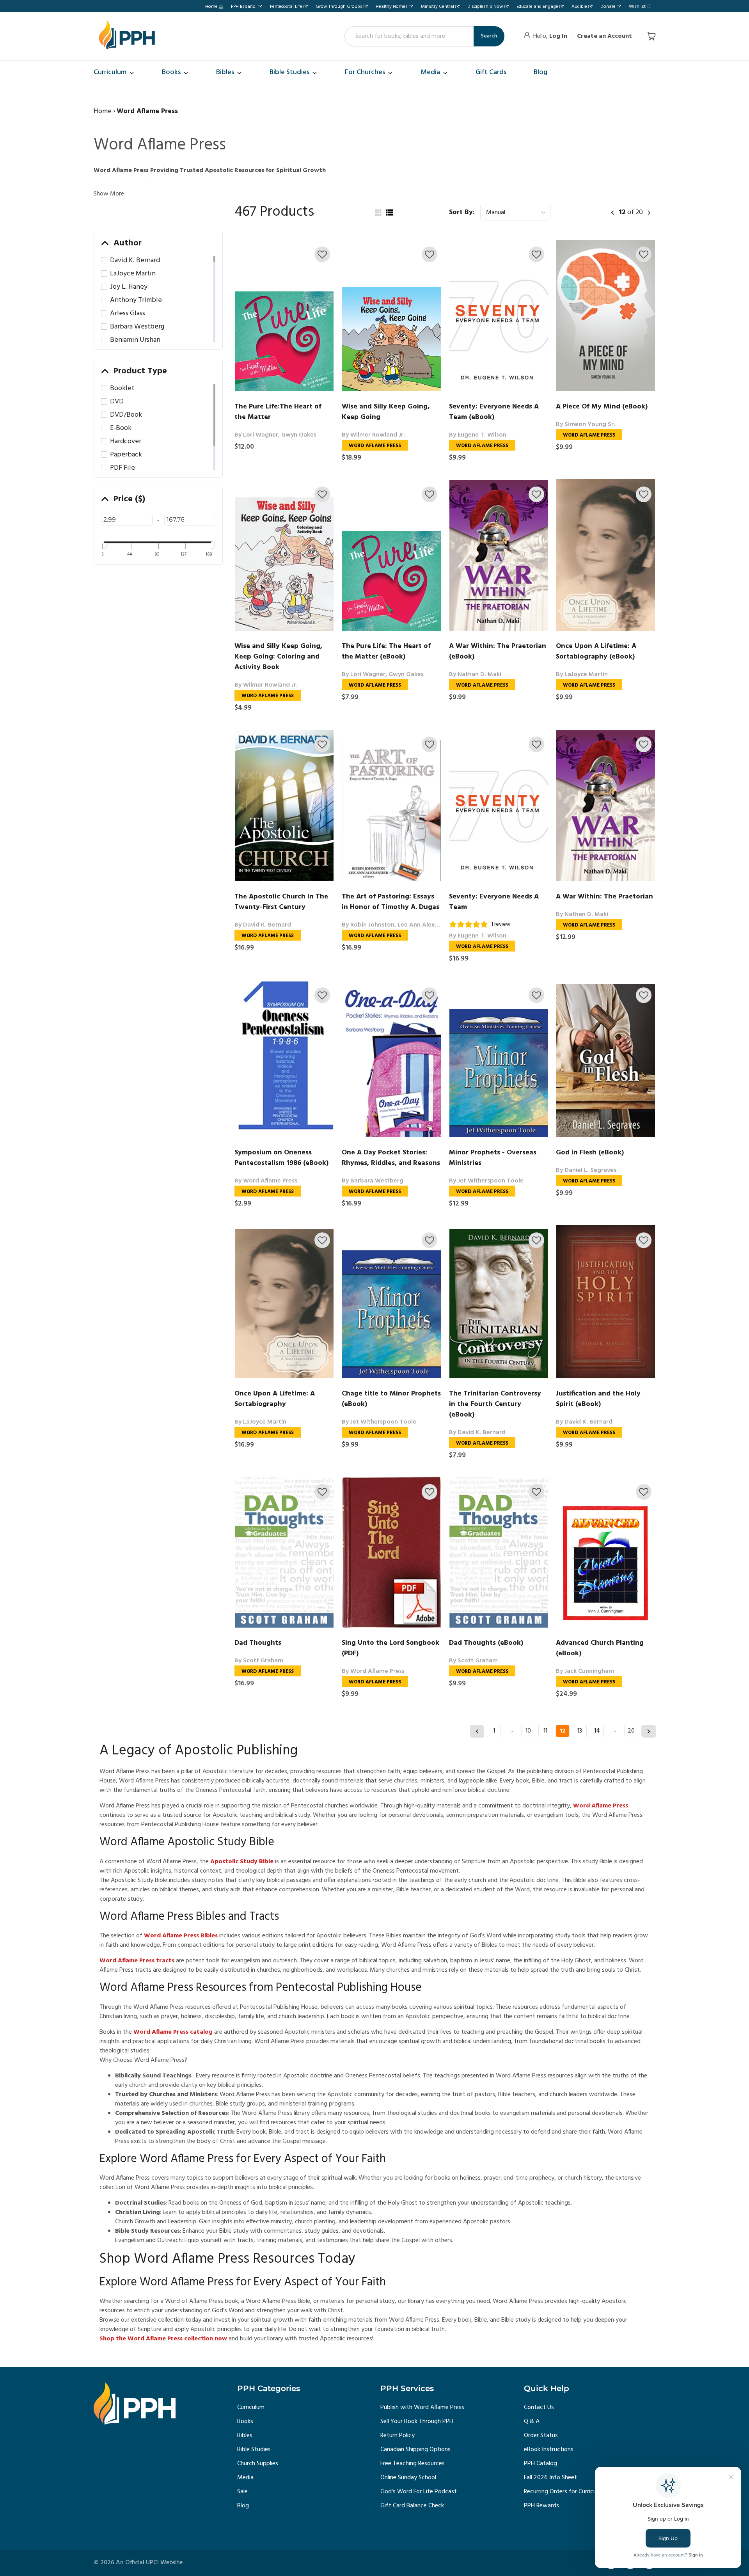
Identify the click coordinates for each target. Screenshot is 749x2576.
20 (631, 1731)
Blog (243, 2506)
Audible (579, 7)
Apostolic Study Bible (242, 1862)
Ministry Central (438, 7)
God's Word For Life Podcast (419, 2492)
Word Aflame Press (601, 1806)
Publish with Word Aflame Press (422, 2407)
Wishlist (637, 7)
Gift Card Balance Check (412, 2506)
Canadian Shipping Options (415, 2450)
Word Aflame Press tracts (137, 1961)
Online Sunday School (408, 2478)
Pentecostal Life (286, 7)
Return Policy (398, 2436)
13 (580, 1731)
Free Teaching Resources (413, 2464)
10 (528, 1731)
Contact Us (539, 2407)
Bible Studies (254, 2450)
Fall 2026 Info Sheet (550, 2478)
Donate (608, 7)
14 (597, 1731)
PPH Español (244, 7)
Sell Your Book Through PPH (417, 2422)
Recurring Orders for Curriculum (565, 2492)
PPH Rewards (541, 2506)
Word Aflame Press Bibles (181, 1936)
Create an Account (604, 36)
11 (545, 1731)
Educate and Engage (537, 7)
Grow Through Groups (339, 7)
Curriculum (251, 2407)
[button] (322, 254)
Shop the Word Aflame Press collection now (163, 2339)
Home (211, 7)
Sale (242, 2492)
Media (245, 2478)
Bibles (245, 2436)
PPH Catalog (540, 2464)
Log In (558, 36)
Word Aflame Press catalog (173, 2032)
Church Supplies (258, 2464)
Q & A (532, 2422)
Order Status (541, 2436)
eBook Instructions (549, 2450)
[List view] (389, 213)
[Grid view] (378, 213)
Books (245, 2422)
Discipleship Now (485, 7)
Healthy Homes (392, 7)
